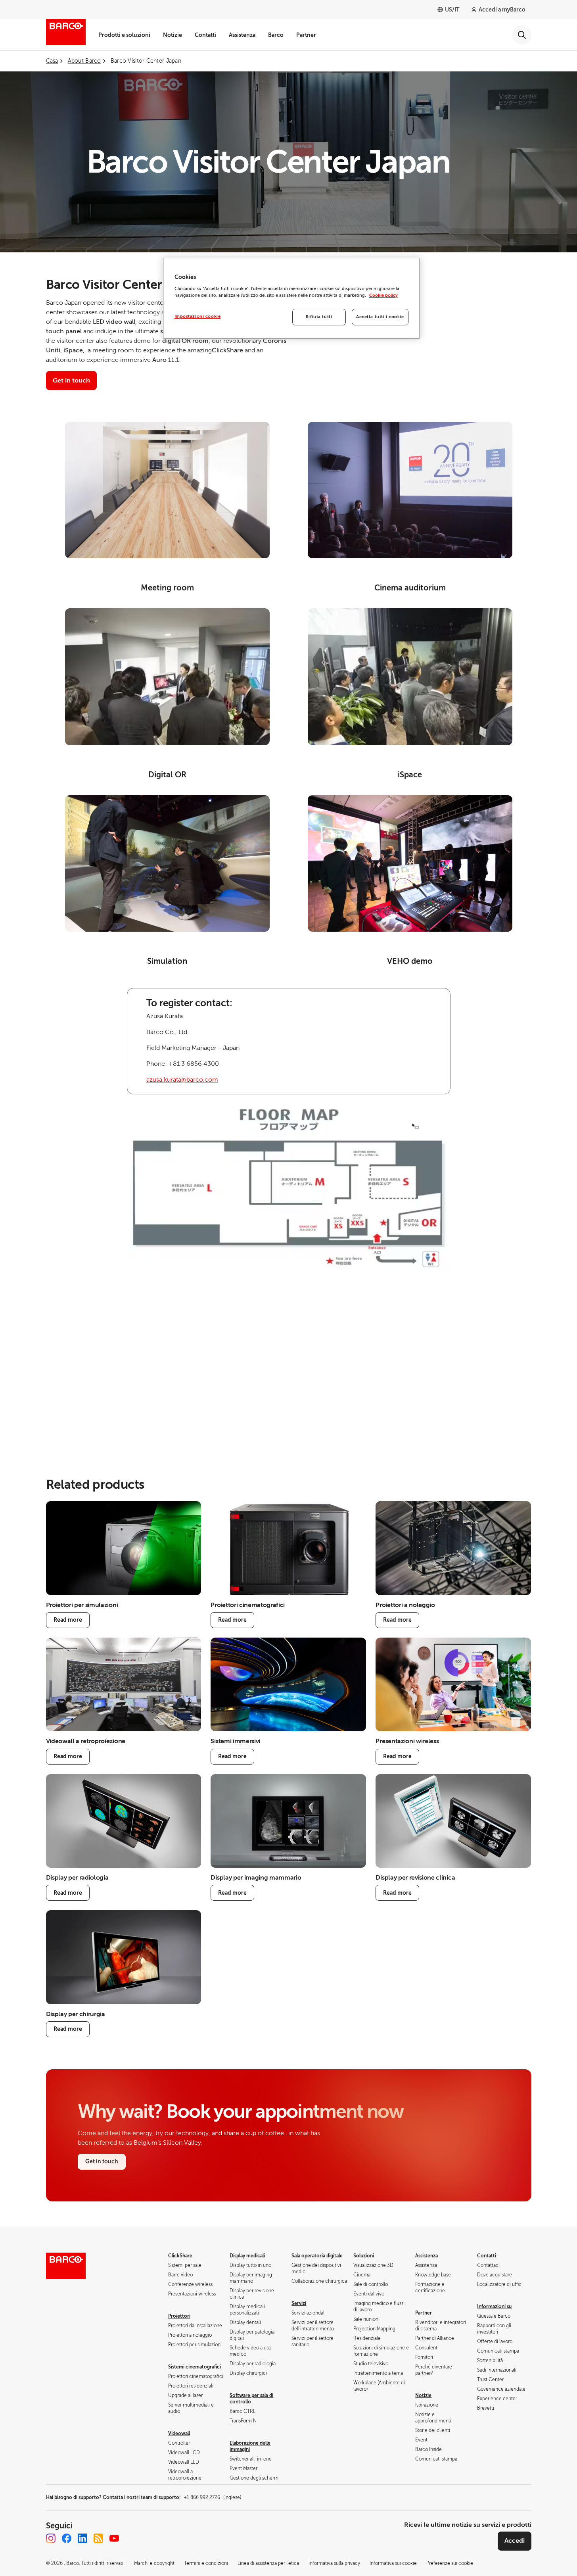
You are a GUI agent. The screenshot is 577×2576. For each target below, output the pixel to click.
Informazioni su (494, 2307)
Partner (306, 35)
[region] (291, 298)
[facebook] (67, 2538)
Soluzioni (364, 2256)
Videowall (179, 2434)
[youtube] (114, 2538)
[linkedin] (82, 2538)
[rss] (98, 2538)
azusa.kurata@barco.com (182, 1080)
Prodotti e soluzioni (124, 35)
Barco (276, 35)
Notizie (173, 35)
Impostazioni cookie (198, 316)
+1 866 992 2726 (212, 2497)
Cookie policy (383, 295)
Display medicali (247, 2256)
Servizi (299, 2303)
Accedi (515, 2541)
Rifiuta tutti (319, 317)
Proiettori (179, 2316)
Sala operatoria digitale (317, 2256)
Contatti (205, 35)
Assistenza (242, 35)
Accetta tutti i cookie (380, 317)
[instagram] (51, 2538)
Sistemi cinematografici (195, 2367)
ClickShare (180, 2256)
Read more (68, 1620)
